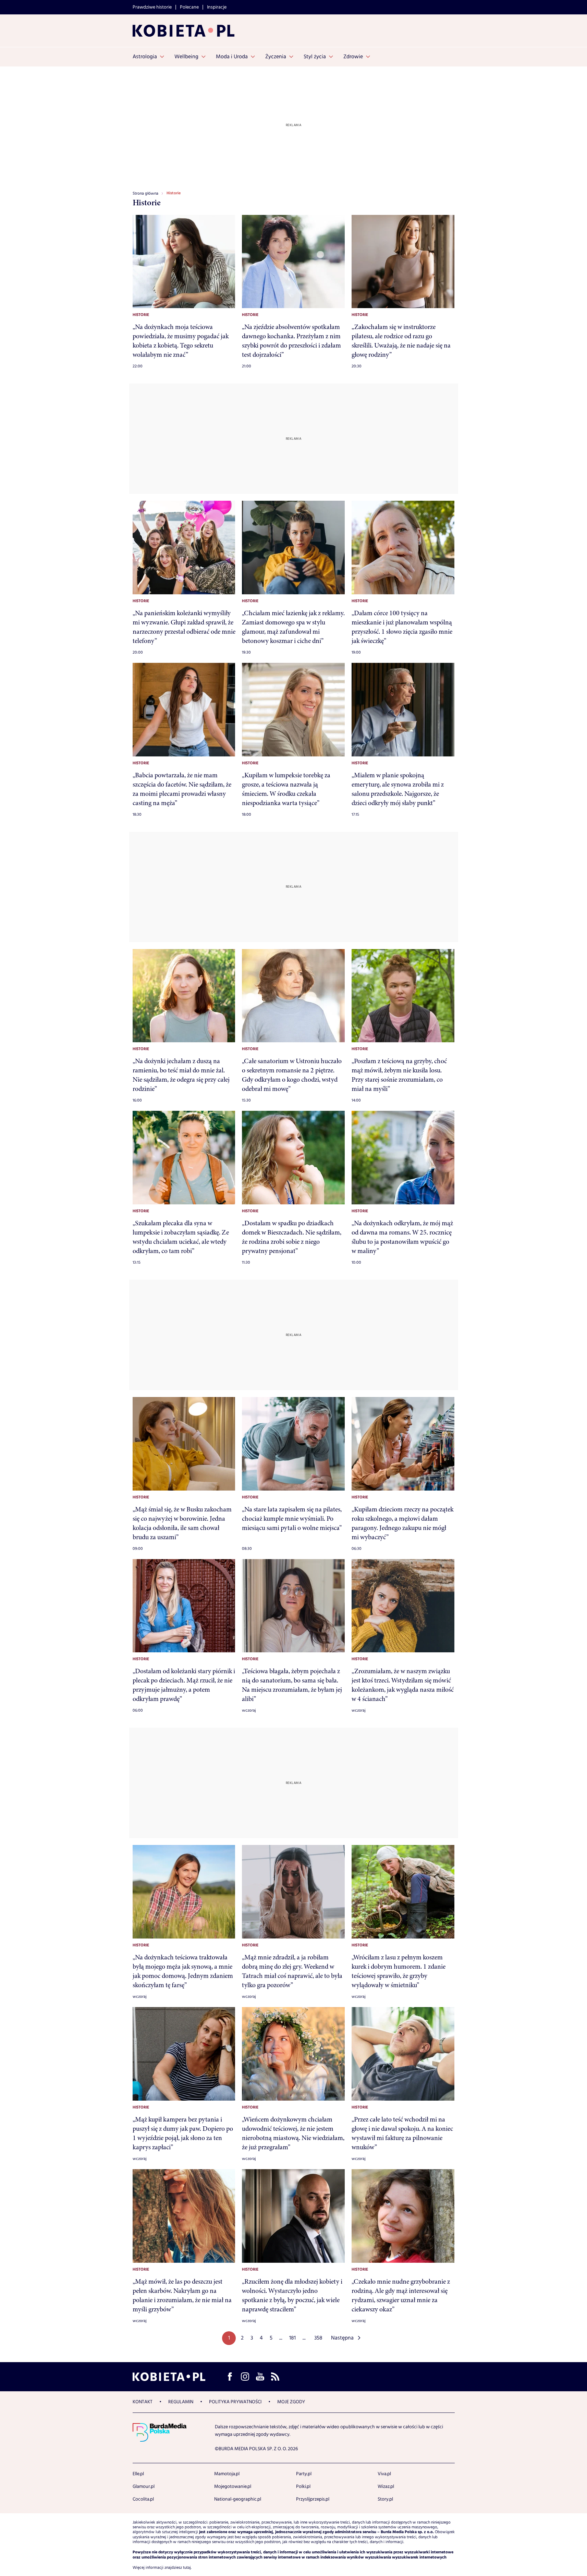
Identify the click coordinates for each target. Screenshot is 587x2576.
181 (292, 2338)
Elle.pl (138, 2474)
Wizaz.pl (386, 2487)
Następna (342, 2338)
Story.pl (385, 2499)
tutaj (187, 2568)
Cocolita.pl (143, 2499)
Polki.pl (303, 2487)
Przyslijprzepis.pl (313, 2499)
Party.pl (304, 2474)
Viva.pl (384, 2474)
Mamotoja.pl (227, 2474)
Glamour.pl (144, 2487)
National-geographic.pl (238, 2499)
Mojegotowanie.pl (233, 2487)
